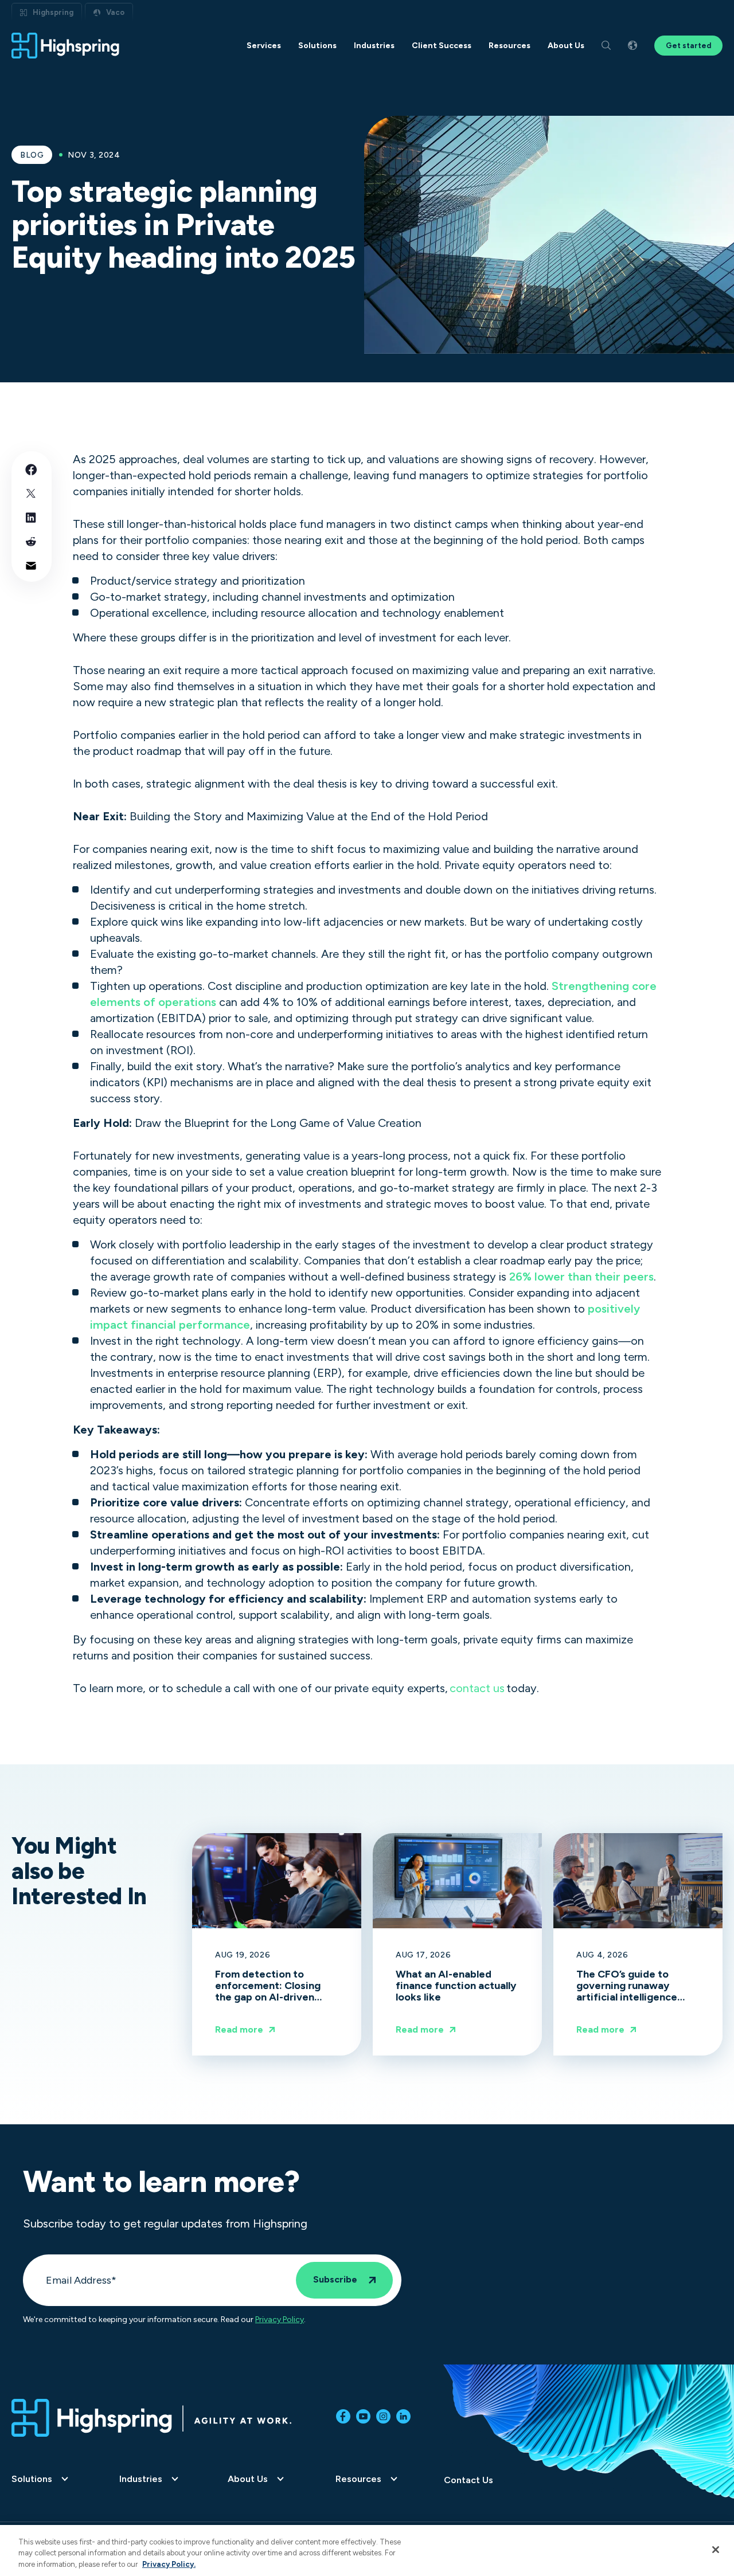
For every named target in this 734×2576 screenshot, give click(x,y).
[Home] (66, 46)
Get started (688, 46)
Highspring (53, 12)
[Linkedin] (31, 517)
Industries (141, 2479)
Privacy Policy (280, 2320)
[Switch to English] (633, 46)
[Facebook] (31, 469)
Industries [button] (374, 46)
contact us (477, 1688)
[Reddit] (31, 541)
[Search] (606, 46)
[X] (31, 493)
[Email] (31, 565)
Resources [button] (509, 46)
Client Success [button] (442, 46)
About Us (248, 2479)
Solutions (32, 2479)
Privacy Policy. (169, 2564)
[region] (367, 2550)
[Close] (716, 2550)
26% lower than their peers (581, 1277)
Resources (358, 2479)
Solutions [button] (317, 46)
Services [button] (264, 46)
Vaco (115, 12)
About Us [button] (566, 46)
